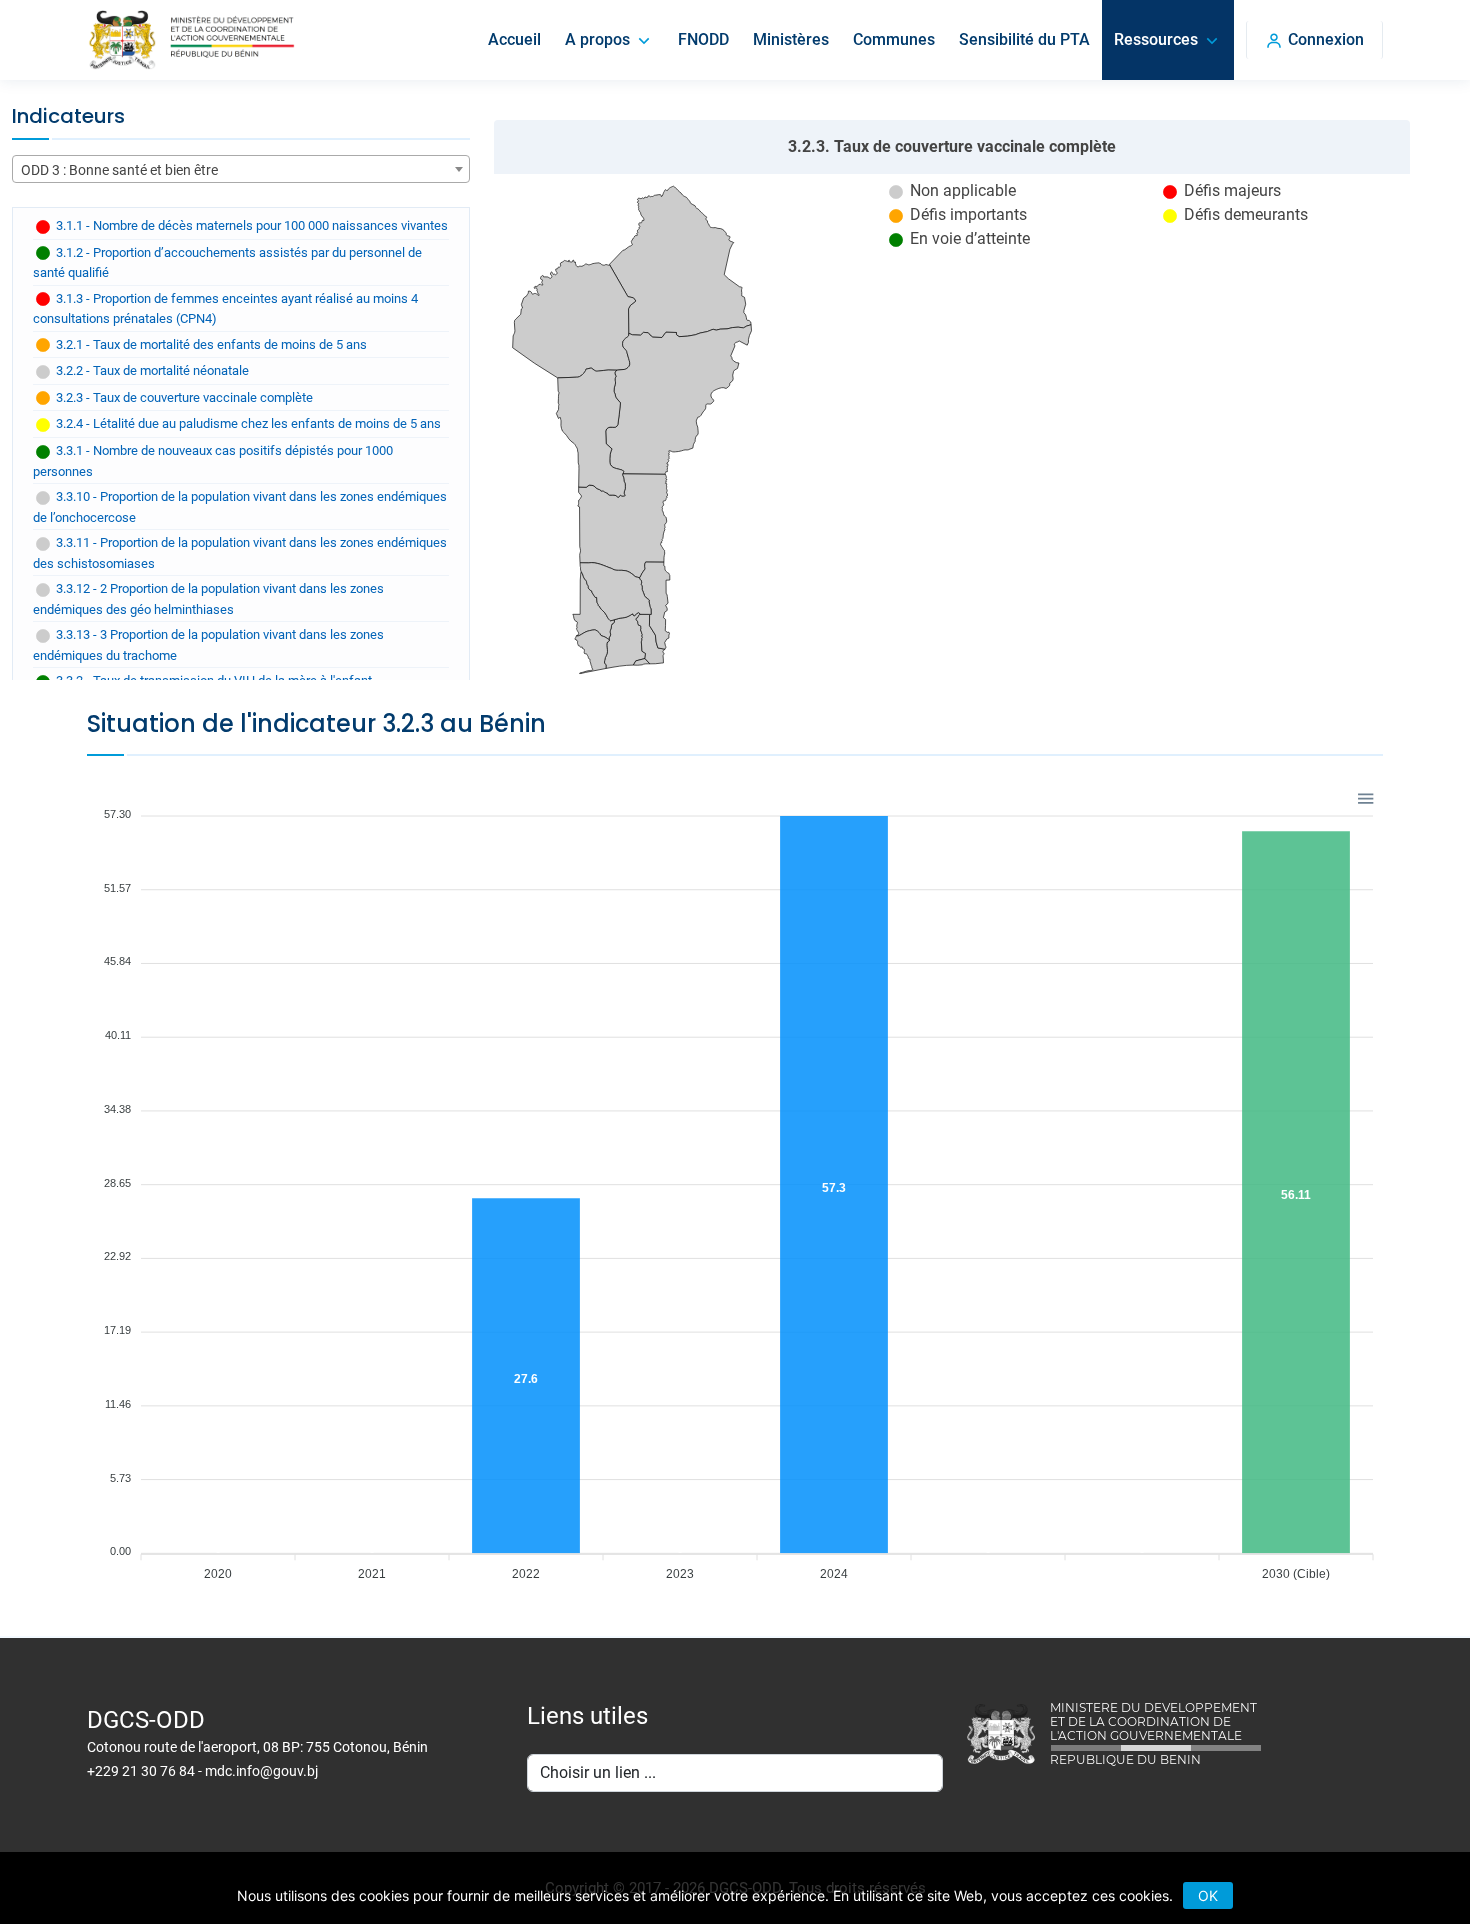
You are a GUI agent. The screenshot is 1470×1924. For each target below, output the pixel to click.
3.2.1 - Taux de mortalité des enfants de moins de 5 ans (210, 344)
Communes (894, 39)
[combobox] (241, 169)
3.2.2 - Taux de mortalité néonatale (151, 370)
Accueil (514, 39)
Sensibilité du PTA (1024, 39)
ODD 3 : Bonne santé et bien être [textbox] (119, 170)
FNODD (703, 39)
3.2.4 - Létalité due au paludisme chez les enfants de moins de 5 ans (247, 423)
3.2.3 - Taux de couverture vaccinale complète (183, 397)
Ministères (791, 39)
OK (1208, 1895)
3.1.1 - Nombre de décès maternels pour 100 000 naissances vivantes (250, 225)
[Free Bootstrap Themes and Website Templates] (191, 40)
